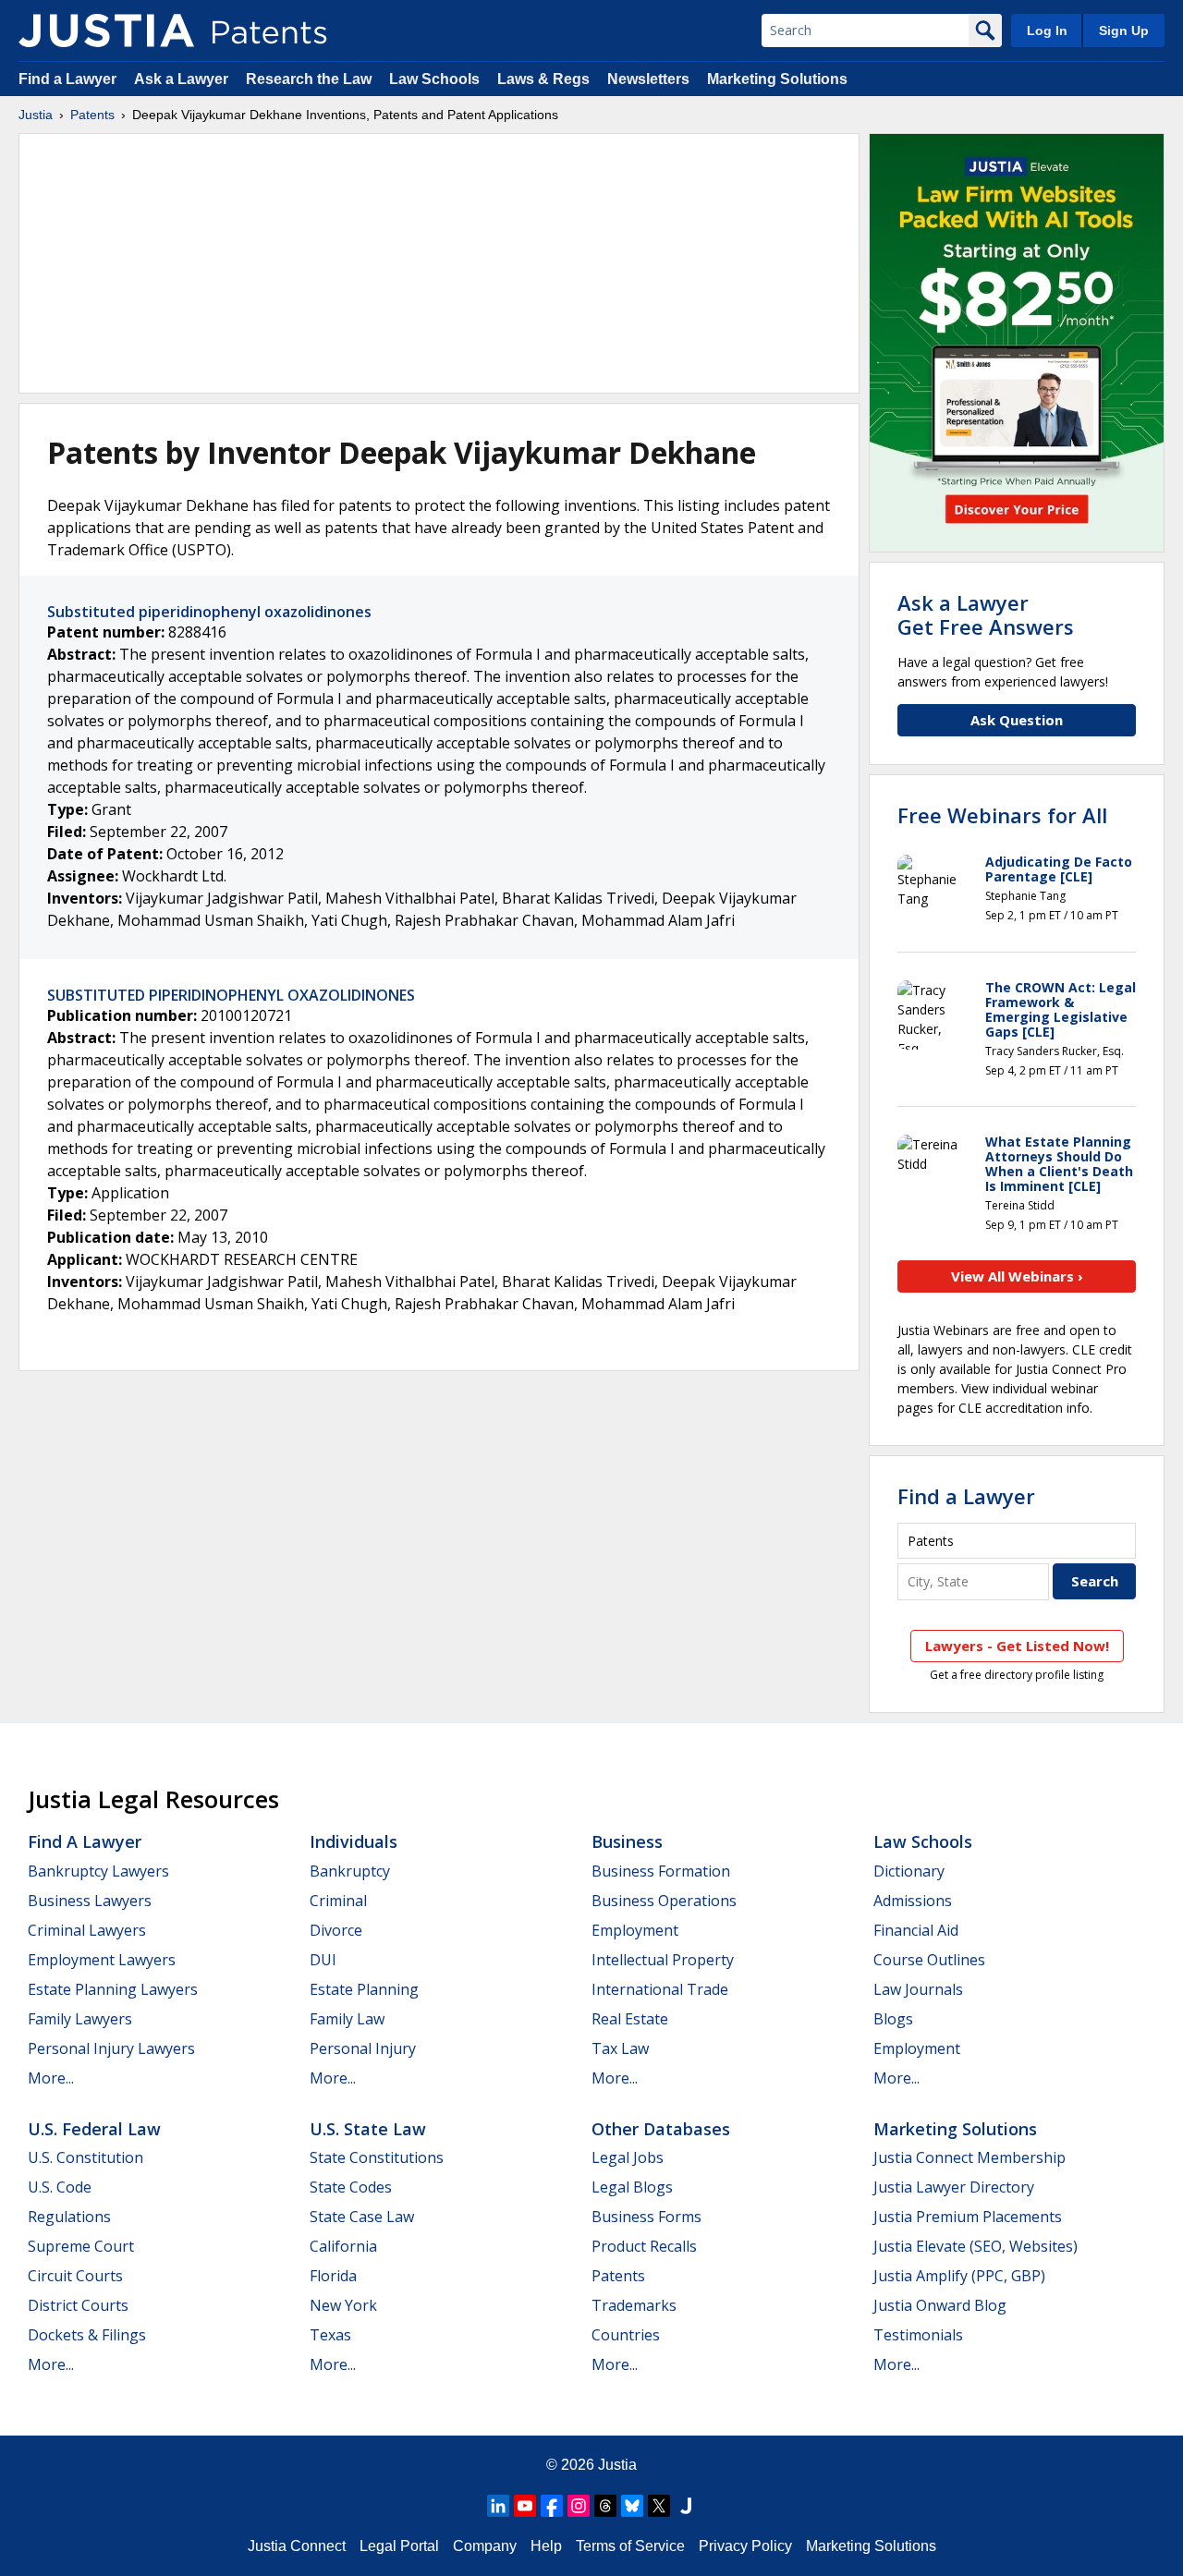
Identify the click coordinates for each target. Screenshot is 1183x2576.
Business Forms (646, 2217)
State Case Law (362, 2217)
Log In (1047, 30)
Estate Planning (364, 1989)
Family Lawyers (80, 2019)
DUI (323, 1960)
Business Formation (661, 1871)
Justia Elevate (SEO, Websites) (976, 2246)
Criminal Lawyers (87, 1930)
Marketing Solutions (777, 79)
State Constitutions (377, 2157)
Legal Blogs (632, 2187)
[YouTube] (525, 2506)
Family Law (347, 2019)
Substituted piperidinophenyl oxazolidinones (209, 612)
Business (627, 1841)
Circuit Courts (75, 2276)
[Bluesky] (632, 2506)
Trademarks (634, 2305)
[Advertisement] (439, 263)
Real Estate (630, 2019)
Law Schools (434, 79)
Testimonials (918, 2335)
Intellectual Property (663, 1960)
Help (546, 2546)
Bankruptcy (350, 1871)
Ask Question (1017, 720)
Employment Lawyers (102, 1960)
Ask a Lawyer (181, 79)
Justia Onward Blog (940, 2305)
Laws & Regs (543, 79)
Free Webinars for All (1002, 815)
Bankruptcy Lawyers (98, 1871)
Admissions (913, 1901)
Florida (333, 2276)
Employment (635, 1930)
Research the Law (309, 79)
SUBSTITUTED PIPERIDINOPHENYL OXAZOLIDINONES (231, 995)
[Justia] (106, 30)
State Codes (351, 2187)
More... (51, 2078)
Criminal (338, 1901)
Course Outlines (929, 1960)
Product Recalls (644, 2246)
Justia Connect (297, 2546)
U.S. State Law (368, 2129)
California (343, 2246)
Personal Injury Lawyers (111, 2048)
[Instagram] (579, 2506)
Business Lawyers (90, 1901)
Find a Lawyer (67, 79)
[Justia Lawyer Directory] (686, 2506)
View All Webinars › (1017, 1276)
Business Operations (664, 1901)
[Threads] (605, 2506)
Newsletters (648, 79)
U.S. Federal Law (94, 2129)
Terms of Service (630, 2546)
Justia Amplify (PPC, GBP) (959, 2276)
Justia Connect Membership (970, 2157)
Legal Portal (399, 2546)
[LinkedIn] (498, 2506)
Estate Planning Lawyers (113, 1989)
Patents (92, 115)
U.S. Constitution (85, 2157)
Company (485, 2546)
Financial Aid (916, 1930)
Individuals (354, 1841)
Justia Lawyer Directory (954, 2187)
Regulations (69, 2217)
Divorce (336, 1930)
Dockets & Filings (87, 2335)
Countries (626, 2335)
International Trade (660, 1989)
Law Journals (918, 1989)
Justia (36, 115)
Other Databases (661, 2129)
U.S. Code (60, 2187)
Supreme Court (81, 2246)
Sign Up (1124, 30)
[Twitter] (659, 2506)
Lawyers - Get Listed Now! (1017, 1646)
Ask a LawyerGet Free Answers (986, 614)
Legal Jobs (628, 2157)
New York (343, 2305)
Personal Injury (363, 2048)
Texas (330, 2335)
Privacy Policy (745, 2546)
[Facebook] (552, 2506)
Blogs (893, 2019)
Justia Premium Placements (968, 2217)
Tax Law (620, 2048)
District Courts (78, 2305)
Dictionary (909, 1871)
